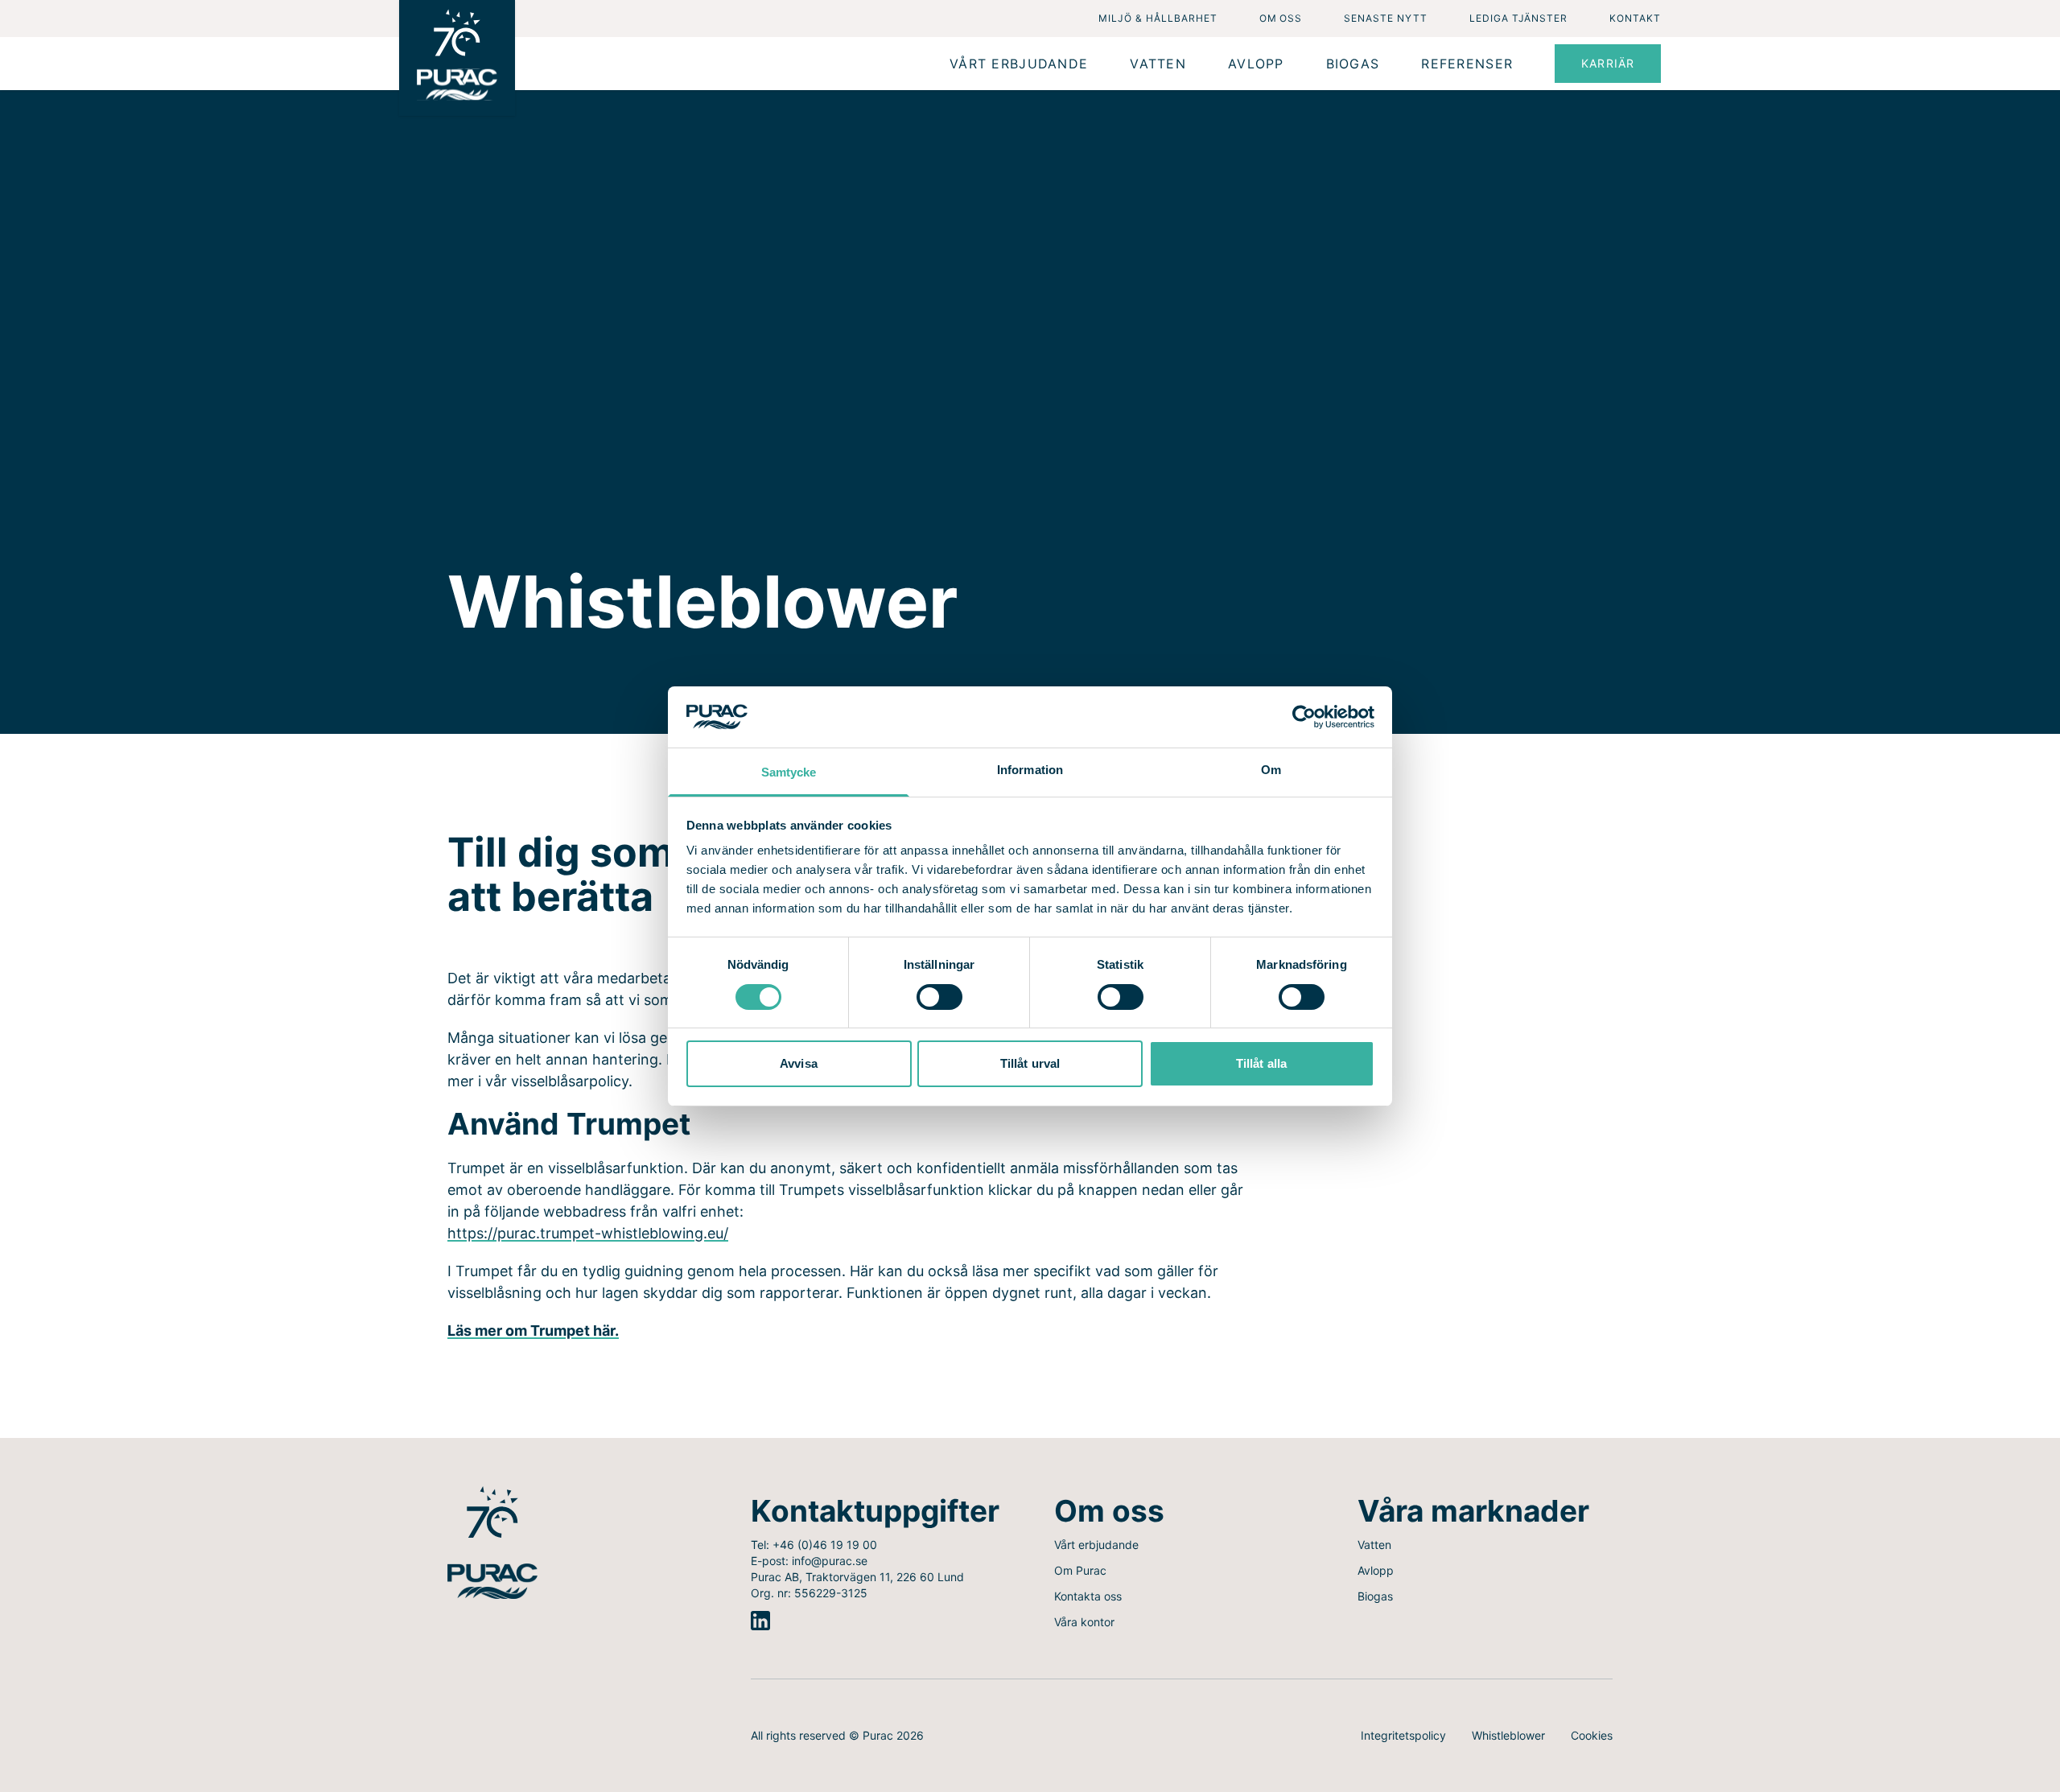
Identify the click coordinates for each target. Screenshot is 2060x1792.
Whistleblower (1508, 1735)
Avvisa (799, 1063)
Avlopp (1376, 1570)
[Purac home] (457, 58)
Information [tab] (1030, 770)
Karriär (1608, 63)
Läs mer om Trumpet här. (533, 1331)
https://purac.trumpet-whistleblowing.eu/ (588, 1233)
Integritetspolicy (1403, 1735)
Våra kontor (1084, 1622)
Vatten (1374, 1545)
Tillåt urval (1030, 1063)
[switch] (939, 997)
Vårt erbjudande (1096, 1545)
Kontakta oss (1088, 1596)
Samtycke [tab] (789, 772)
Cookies (1592, 1735)
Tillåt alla (1261, 1063)
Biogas (1375, 1596)
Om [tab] (1271, 770)
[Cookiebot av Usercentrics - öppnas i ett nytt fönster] (1304, 717)
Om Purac (1080, 1570)
